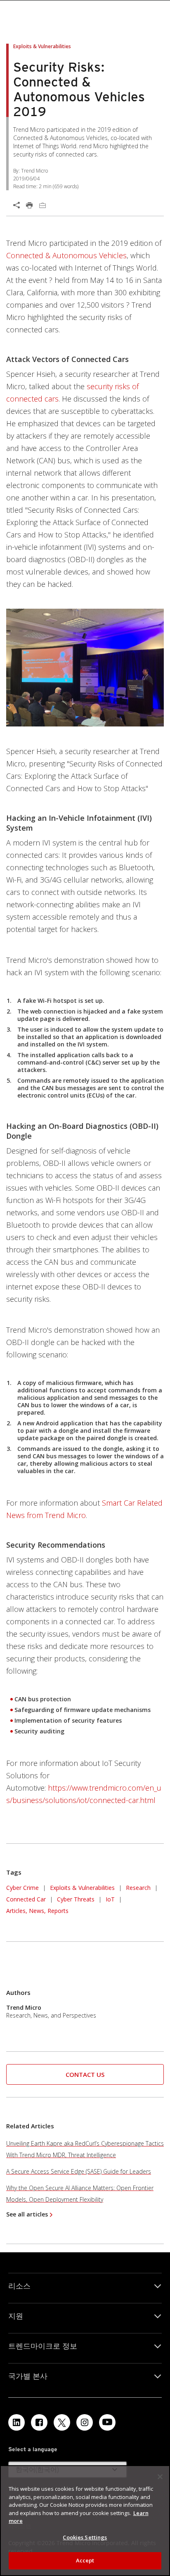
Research (138, 1888)
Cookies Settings (85, 2537)
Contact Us (85, 2074)
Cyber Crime (22, 1888)
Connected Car (26, 1899)
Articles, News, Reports (37, 1911)
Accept (85, 2560)
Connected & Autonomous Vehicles (66, 255)
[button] (85, 2075)
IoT (110, 1899)
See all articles (27, 2214)
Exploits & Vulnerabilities (82, 1888)
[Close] (160, 2477)
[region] (85, 2521)
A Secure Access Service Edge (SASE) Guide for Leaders (79, 2171)
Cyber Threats (76, 1899)
